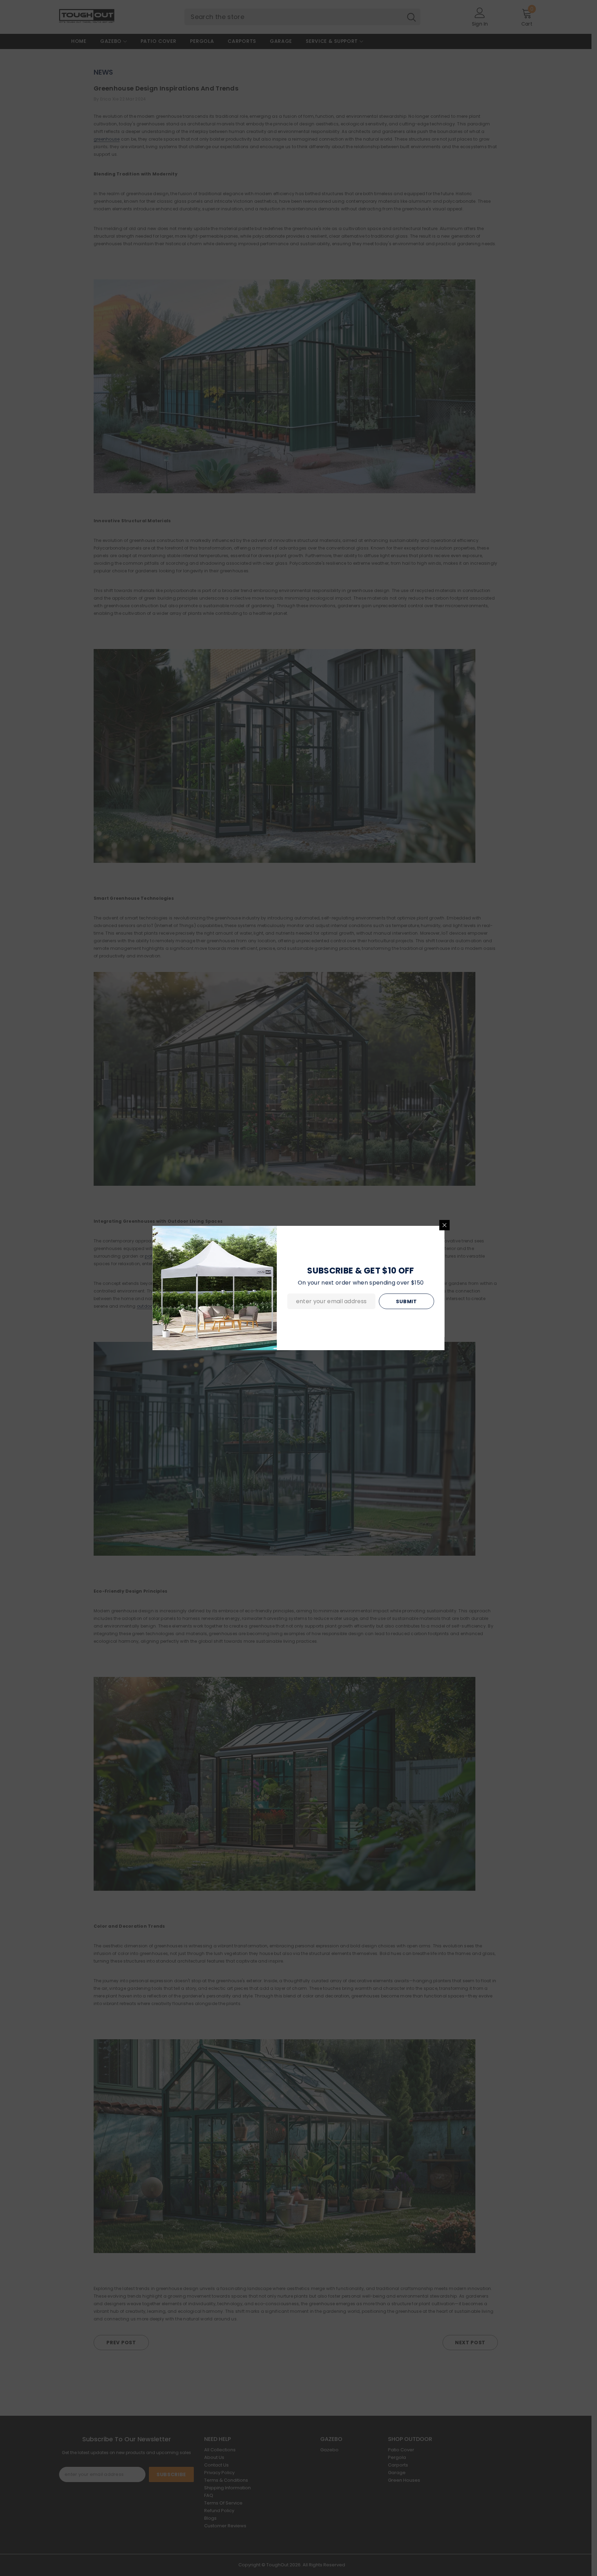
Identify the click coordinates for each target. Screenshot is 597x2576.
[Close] (445, 1225)
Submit (406, 1301)
